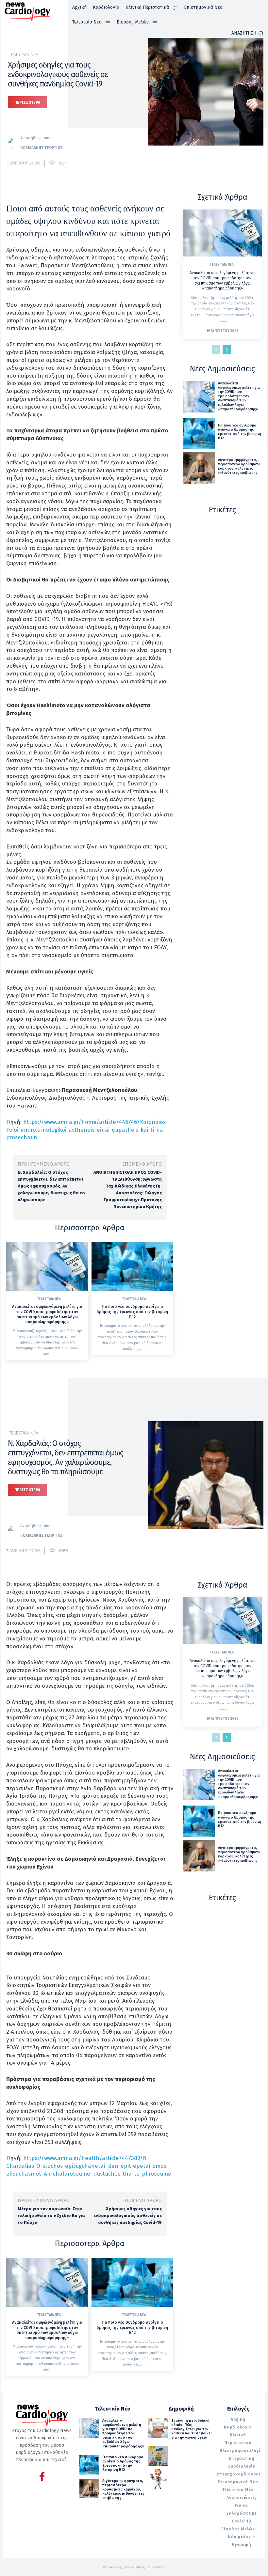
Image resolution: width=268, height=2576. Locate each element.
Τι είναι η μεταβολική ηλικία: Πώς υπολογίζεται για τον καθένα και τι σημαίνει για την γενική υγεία (192, 2429)
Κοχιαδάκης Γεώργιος (42, 148)
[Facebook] (42, 2478)
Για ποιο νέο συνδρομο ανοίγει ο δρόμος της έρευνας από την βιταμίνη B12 (132, 1312)
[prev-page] (216, 350)
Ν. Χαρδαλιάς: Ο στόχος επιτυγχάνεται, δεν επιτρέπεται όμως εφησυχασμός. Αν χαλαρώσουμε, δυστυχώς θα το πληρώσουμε (51, 1186)
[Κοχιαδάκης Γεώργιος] (14, 143)
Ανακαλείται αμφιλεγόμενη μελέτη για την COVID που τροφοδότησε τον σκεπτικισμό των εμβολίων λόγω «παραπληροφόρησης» (47, 1314)
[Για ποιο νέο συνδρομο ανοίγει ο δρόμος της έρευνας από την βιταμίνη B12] (133, 1266)
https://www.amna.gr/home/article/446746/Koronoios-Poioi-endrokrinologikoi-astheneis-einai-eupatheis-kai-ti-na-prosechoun (87, 1130)
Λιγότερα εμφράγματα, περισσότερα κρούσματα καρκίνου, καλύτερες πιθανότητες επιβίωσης (239, 466)
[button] (247, 33)
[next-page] (227, 350)
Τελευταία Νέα (24, 55)
